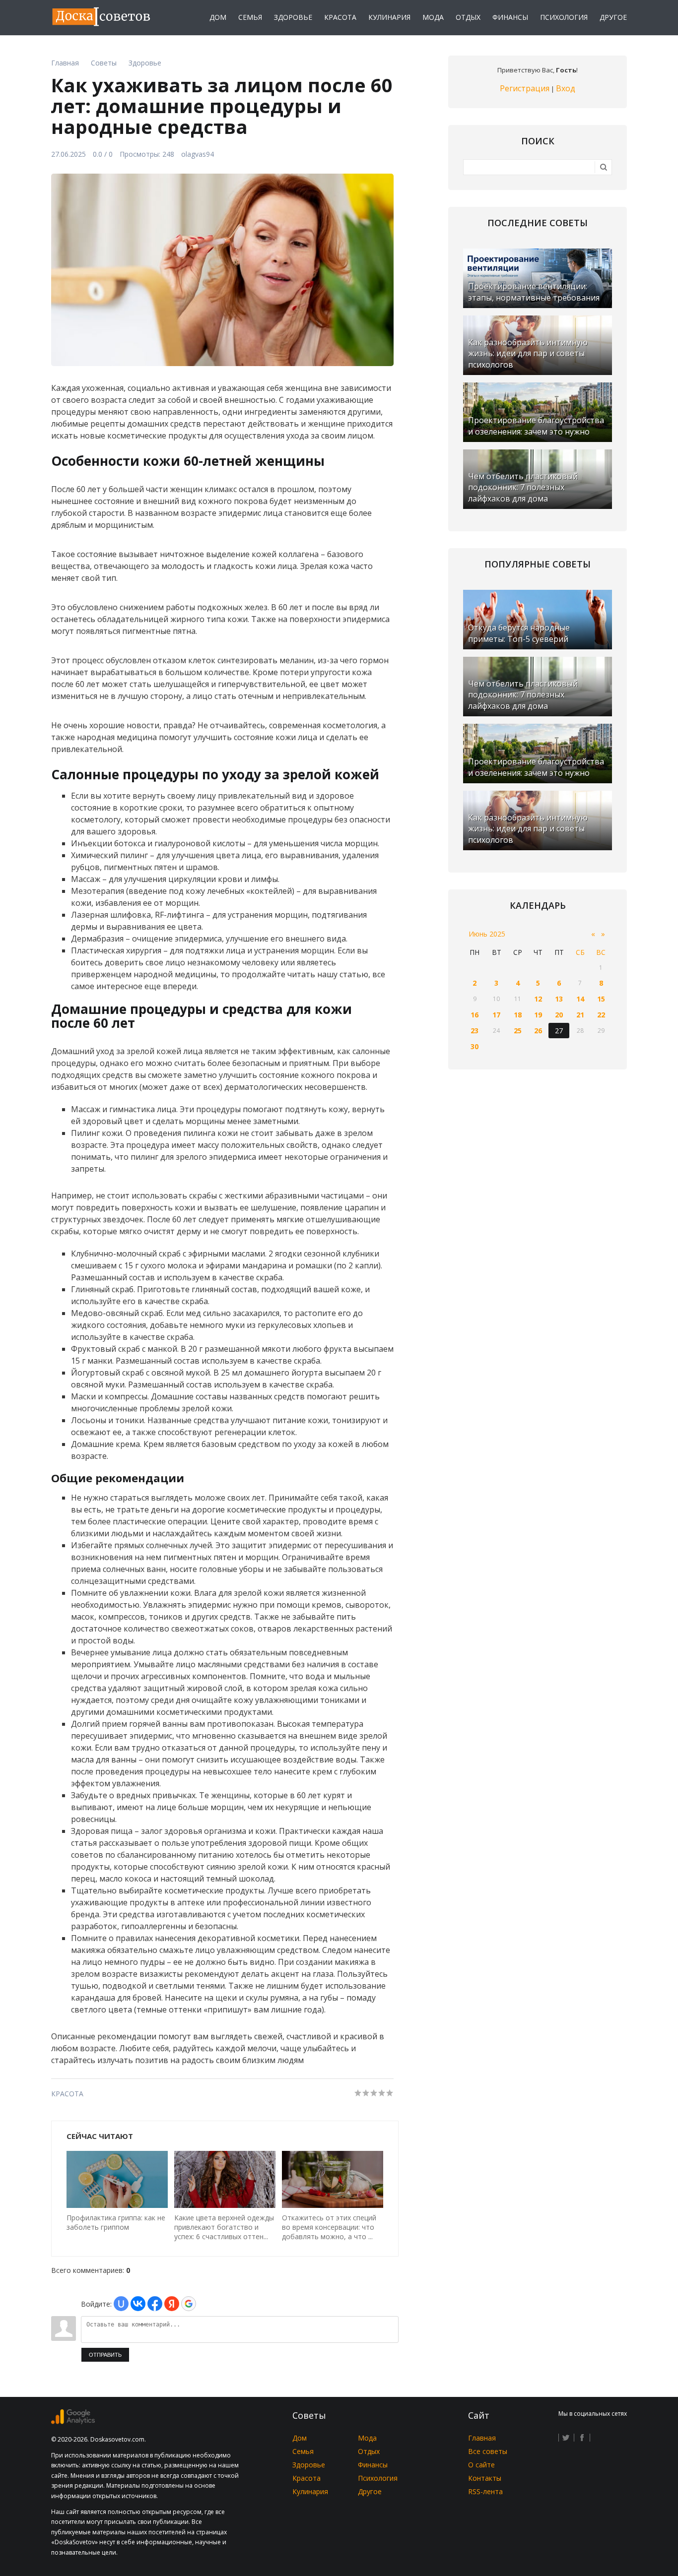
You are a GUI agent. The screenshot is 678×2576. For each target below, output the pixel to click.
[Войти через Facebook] (155, 2304)
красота (67, 2094)
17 (496, 1015)
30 (475, 1046)
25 (518, 1031)
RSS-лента (485, 2491)
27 (559, 1031)
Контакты (485, 2478)
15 (601, 999)
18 (518, 1015)
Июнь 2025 (487, 934)
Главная (482, 2438)
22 (601, 1015)
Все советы (488, 2451)
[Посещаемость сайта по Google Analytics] (73, 2421)
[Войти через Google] (189, 2304)
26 (538, 1031)
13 (559, 999)
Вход (566, 88)
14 (580, 999)
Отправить (105, 2355)
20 (559, 1015)
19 (538, 1015)
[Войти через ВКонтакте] (138, 2304)
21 (580, 1015)
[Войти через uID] (121, 2304)
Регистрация (525, 88)
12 (538, 999)
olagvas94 (198, 154)
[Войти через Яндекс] (172, 2304)
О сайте (481, 2465)
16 (475, 1015)
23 (475, 1031)
